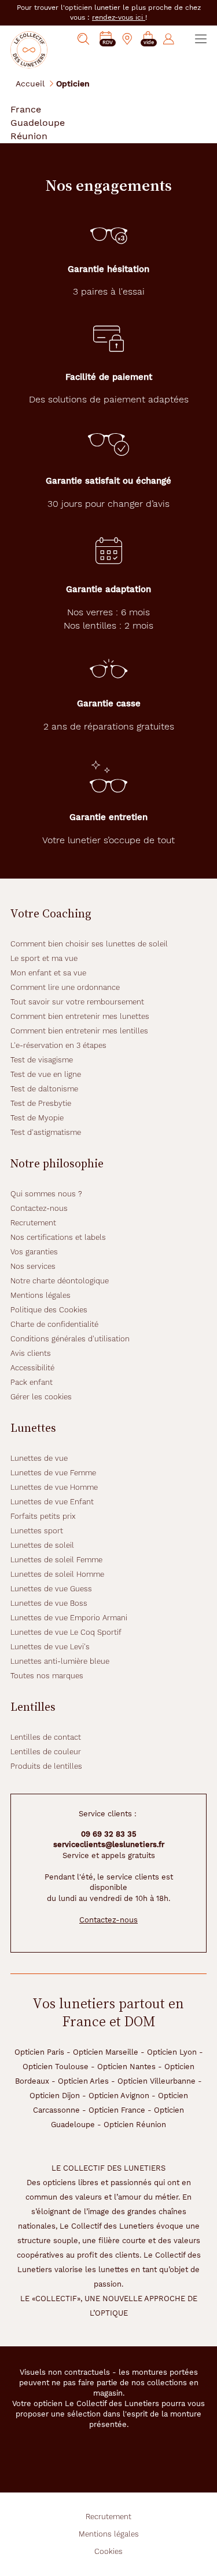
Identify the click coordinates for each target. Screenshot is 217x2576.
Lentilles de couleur (46, 1752)
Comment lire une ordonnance (65, 987)
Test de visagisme (42, 1060)
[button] (148, 39)
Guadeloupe (38, 123)
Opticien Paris (39, 2052)
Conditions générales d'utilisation (70, 1339)
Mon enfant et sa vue (48, 973)
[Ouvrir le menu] (201, 39)
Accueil (30, 83)
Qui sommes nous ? (46, 1194)
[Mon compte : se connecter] (169, 39)
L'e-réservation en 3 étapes (58, 1045)
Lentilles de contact (46, 1737)
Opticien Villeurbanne (157, 2081)
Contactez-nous (39, 1208)
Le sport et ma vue (44, 958)
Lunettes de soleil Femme (56, 1560)
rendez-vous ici (119, 17)
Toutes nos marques (47, 1676)
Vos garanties (34, 1252)
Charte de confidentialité (54, 1324)
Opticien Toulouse (56, 2067)
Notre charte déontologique (60, 1281)
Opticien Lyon (172, 2052)
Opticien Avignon (119, 2096)
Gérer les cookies (41, 1397)
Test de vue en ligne (46, 1074)
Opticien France (117, 2110)
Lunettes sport (37, 1531)
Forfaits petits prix (43, 1516)
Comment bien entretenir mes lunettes (80, 1016)
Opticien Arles (83, 2081)
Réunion (29, 136)
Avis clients (31, 1353)
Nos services (33, 1266)
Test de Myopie (37, 1118)
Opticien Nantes (126, 2067)
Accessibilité (32, 1368)
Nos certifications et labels (58, 1237)
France (26, 109)
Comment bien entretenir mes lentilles (79, 1031)
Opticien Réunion (135, 2125)
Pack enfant (32, 1382)
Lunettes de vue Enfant (52, 1502)
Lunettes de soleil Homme (57, 1574)
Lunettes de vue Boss (49, 1603)
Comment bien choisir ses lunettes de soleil (89, 944)
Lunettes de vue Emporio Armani (69, 1618)
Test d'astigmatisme (46, 1132)
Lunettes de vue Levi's (50, 1647)
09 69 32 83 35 (109, 1834)
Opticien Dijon (55, 2096)
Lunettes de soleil (42, 1545)
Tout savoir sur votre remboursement (77, 1002)
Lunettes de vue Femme (53, 1473)
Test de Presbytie (41, 1103)
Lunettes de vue (39, 1458)
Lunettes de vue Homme (54, 1487)
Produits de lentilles (46, 1766)
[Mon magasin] (127, 39)
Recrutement (33, 1223)
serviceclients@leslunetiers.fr (109, 1844)
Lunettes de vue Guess (51, 1589)
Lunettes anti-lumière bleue (60, 1661)
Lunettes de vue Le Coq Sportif (66, 1632)
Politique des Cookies (49, 1310)
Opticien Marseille (106, 2052)
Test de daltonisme (44, 1089)
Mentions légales (41, 1295)
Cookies (108, 2551)
